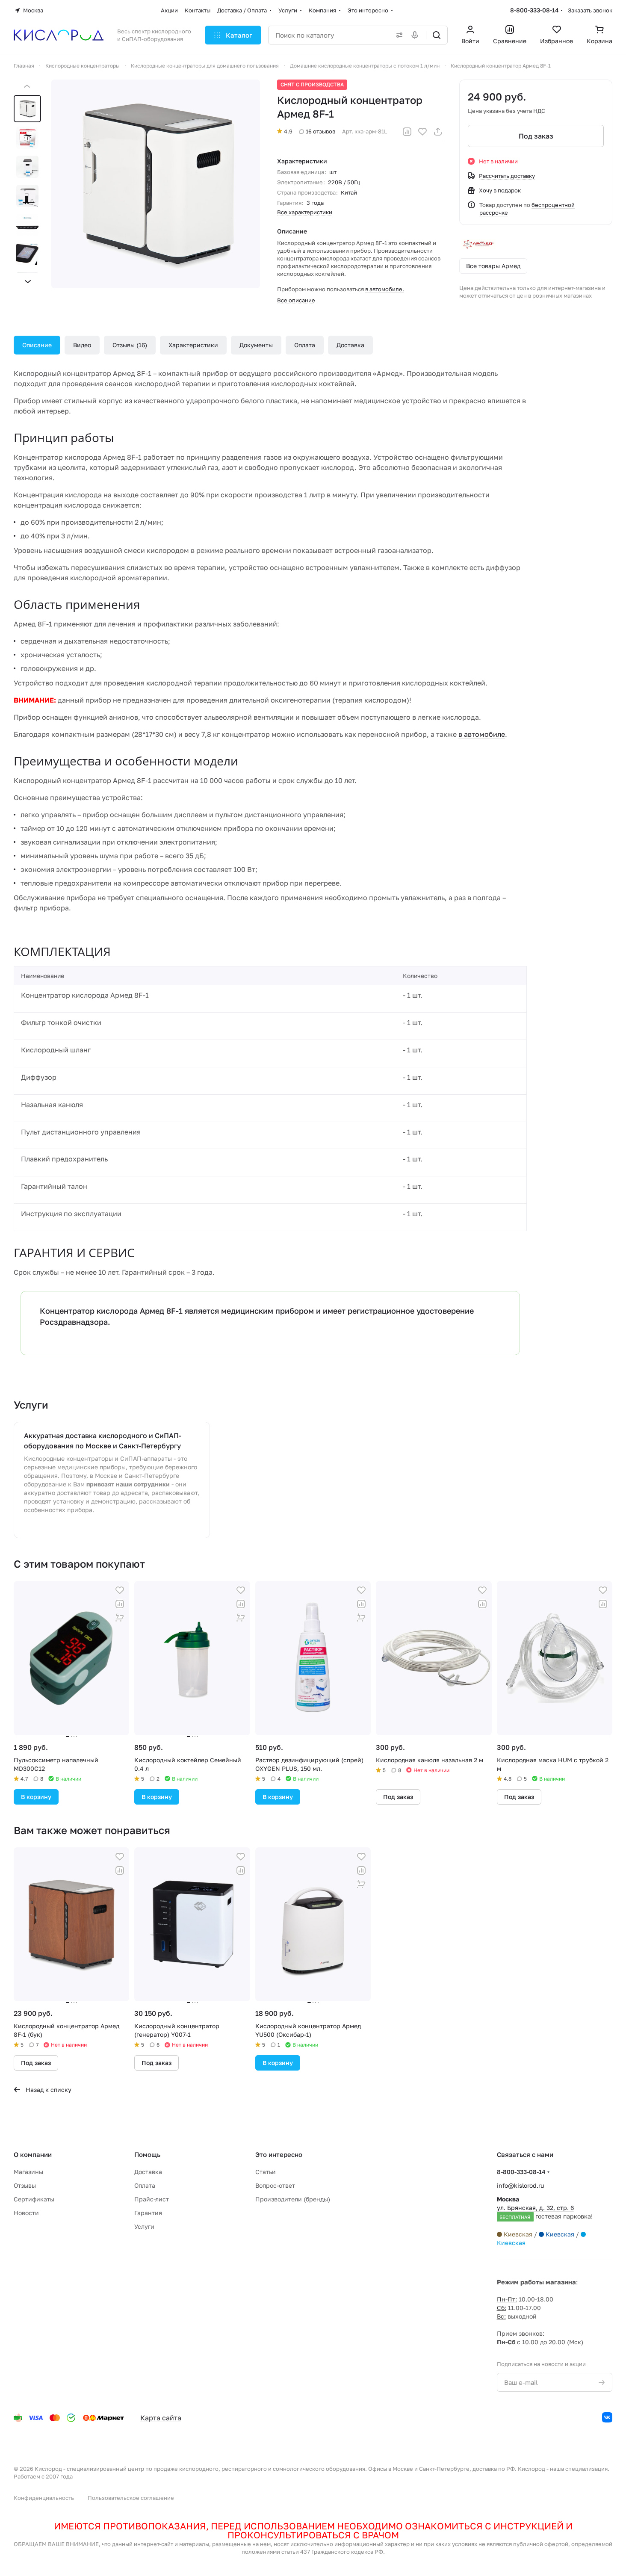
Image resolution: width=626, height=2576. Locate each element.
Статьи (266, 2172)
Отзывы (129, 345)
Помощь (147, 2154)
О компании (33, 2154)
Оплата (305, 345)
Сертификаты (34, 2199)
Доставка (350, 345)
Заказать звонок (590, 10)
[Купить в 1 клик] (120, 1618)
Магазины (28, 2172)
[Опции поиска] (398, 35)
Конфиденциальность (44, 2498)
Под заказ (536, 136)
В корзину (36, 1797)
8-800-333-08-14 (534, 10)
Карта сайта (161, 2418)
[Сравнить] (407, 132)
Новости (26, 2213)
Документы (256, 345)
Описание (37, 345)
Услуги (144, 2226)
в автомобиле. (385, 289)
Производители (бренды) (293, 2199)
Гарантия (148, 2213)
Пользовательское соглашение (131, 2498)
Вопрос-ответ (275, 2185)
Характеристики (193, 345)
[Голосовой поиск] (416, 35)
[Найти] (437, 35)
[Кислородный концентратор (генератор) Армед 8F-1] (156, 184)
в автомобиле (482, 734)
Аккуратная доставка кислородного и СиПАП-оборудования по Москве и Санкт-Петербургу (103, 1441)
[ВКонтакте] (607, 2417)
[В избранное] (422, 132)
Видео (82, 345)
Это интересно (279, 2154)
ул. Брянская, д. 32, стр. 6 (545, 2208)
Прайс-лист (152, 2199)
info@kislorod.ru (520, 2185)
